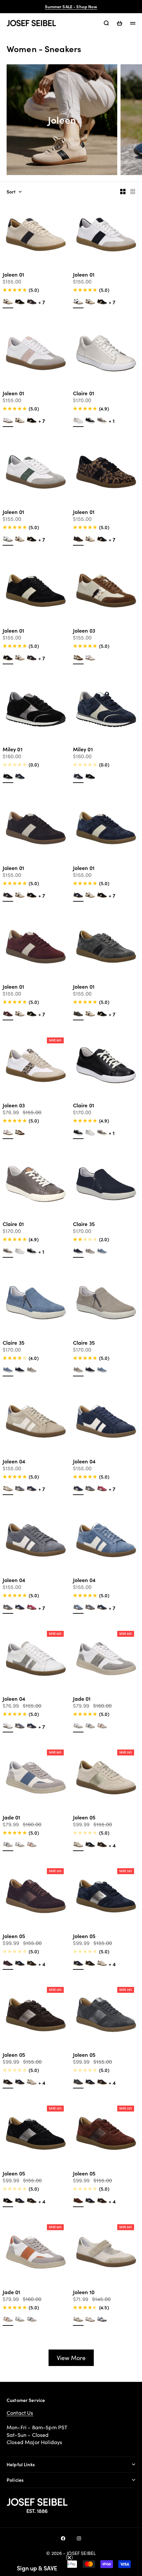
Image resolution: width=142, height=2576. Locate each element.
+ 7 (42, 302)
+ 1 (112, 421)
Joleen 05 (84, 1818)
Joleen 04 (14, 1462)
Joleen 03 (84, 631)
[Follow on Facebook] (63, 2538)
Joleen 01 (13, 275)
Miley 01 (13, 750)
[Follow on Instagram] (79, 2538)
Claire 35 (84, 1225)
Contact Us (20, 2413)
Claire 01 (84, 394)
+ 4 (112, 1845)
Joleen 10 (84, 2293)
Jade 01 (82, 1699)
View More (71, 2358)
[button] (37, 2568)
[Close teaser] (69, 2558)
